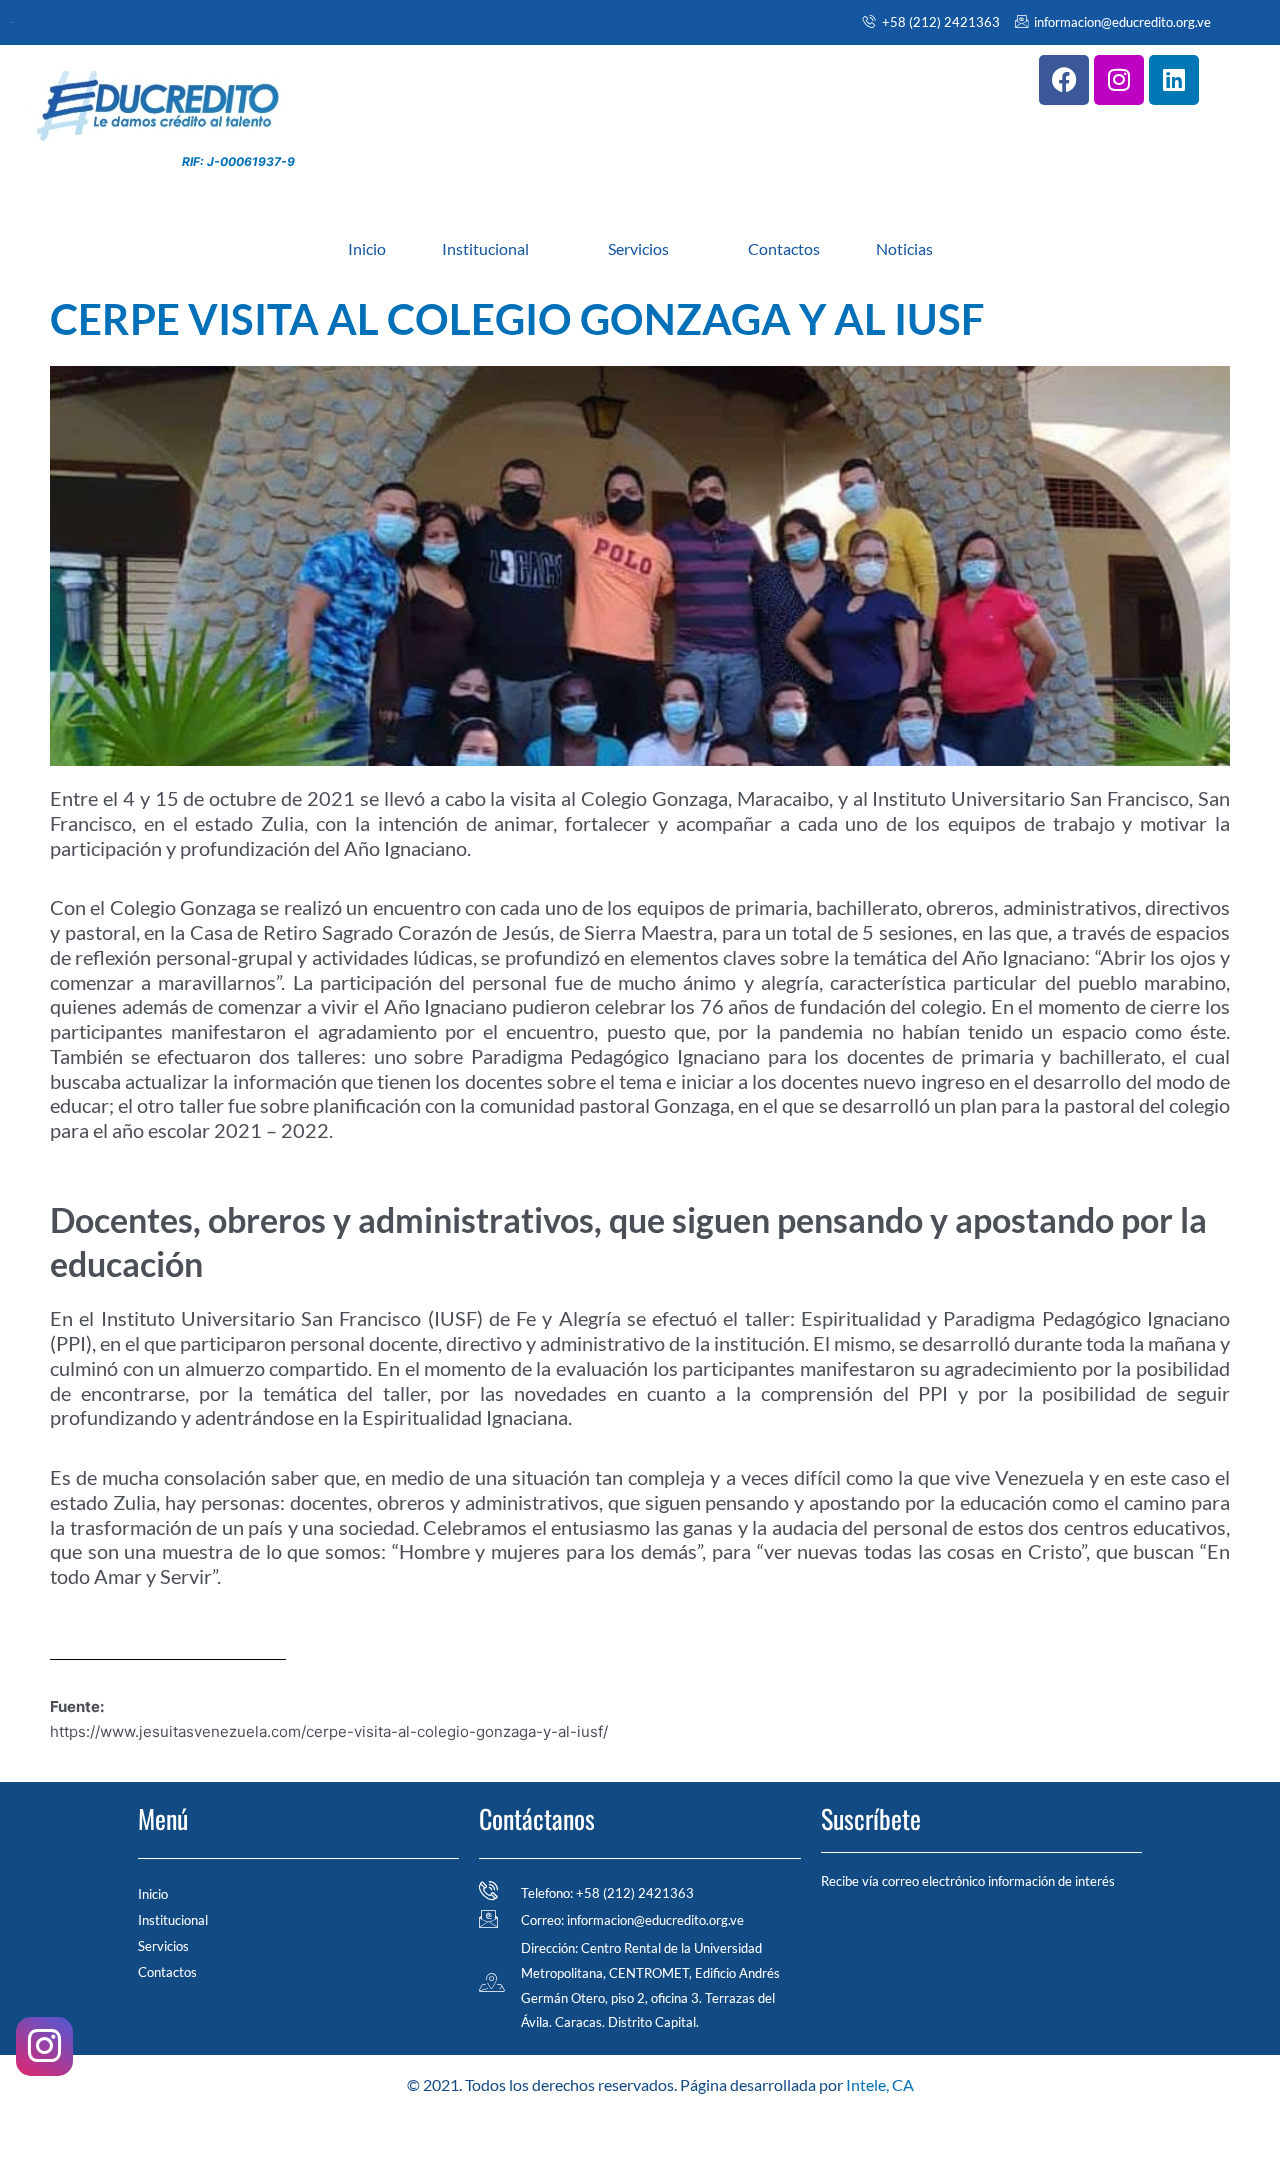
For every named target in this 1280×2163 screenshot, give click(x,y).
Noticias (904, 248)
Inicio (367, 248)
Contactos (784, 248)
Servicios (638, 248)
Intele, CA (880, 2084)
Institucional (485, 248)
